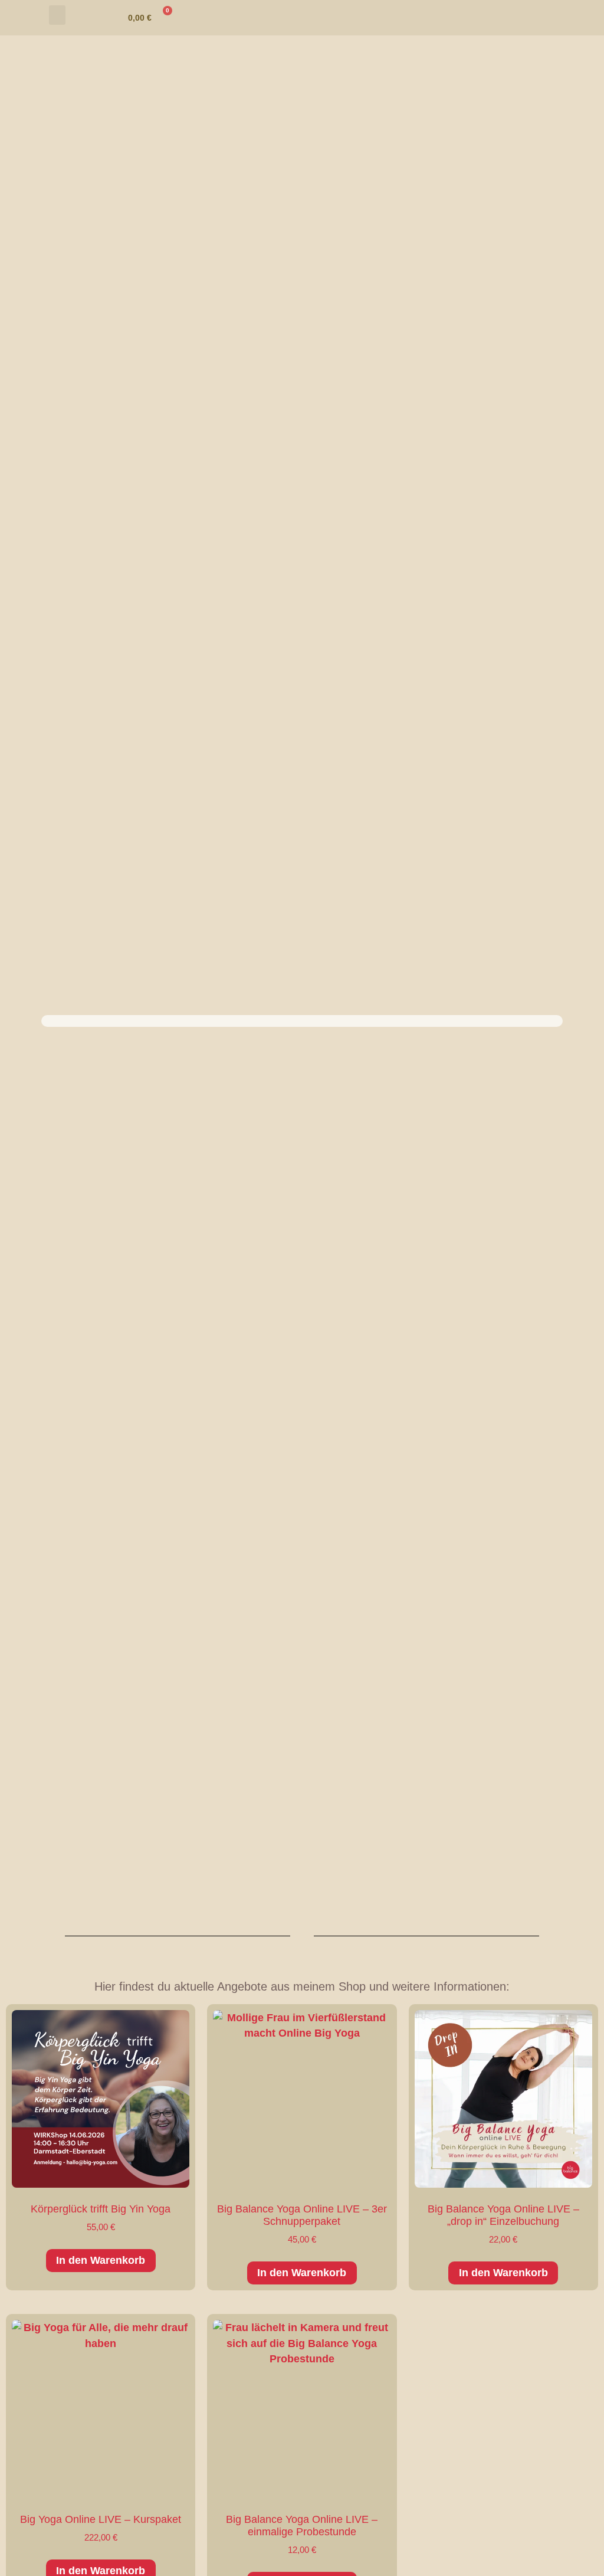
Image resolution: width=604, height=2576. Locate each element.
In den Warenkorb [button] (101, 2260)
